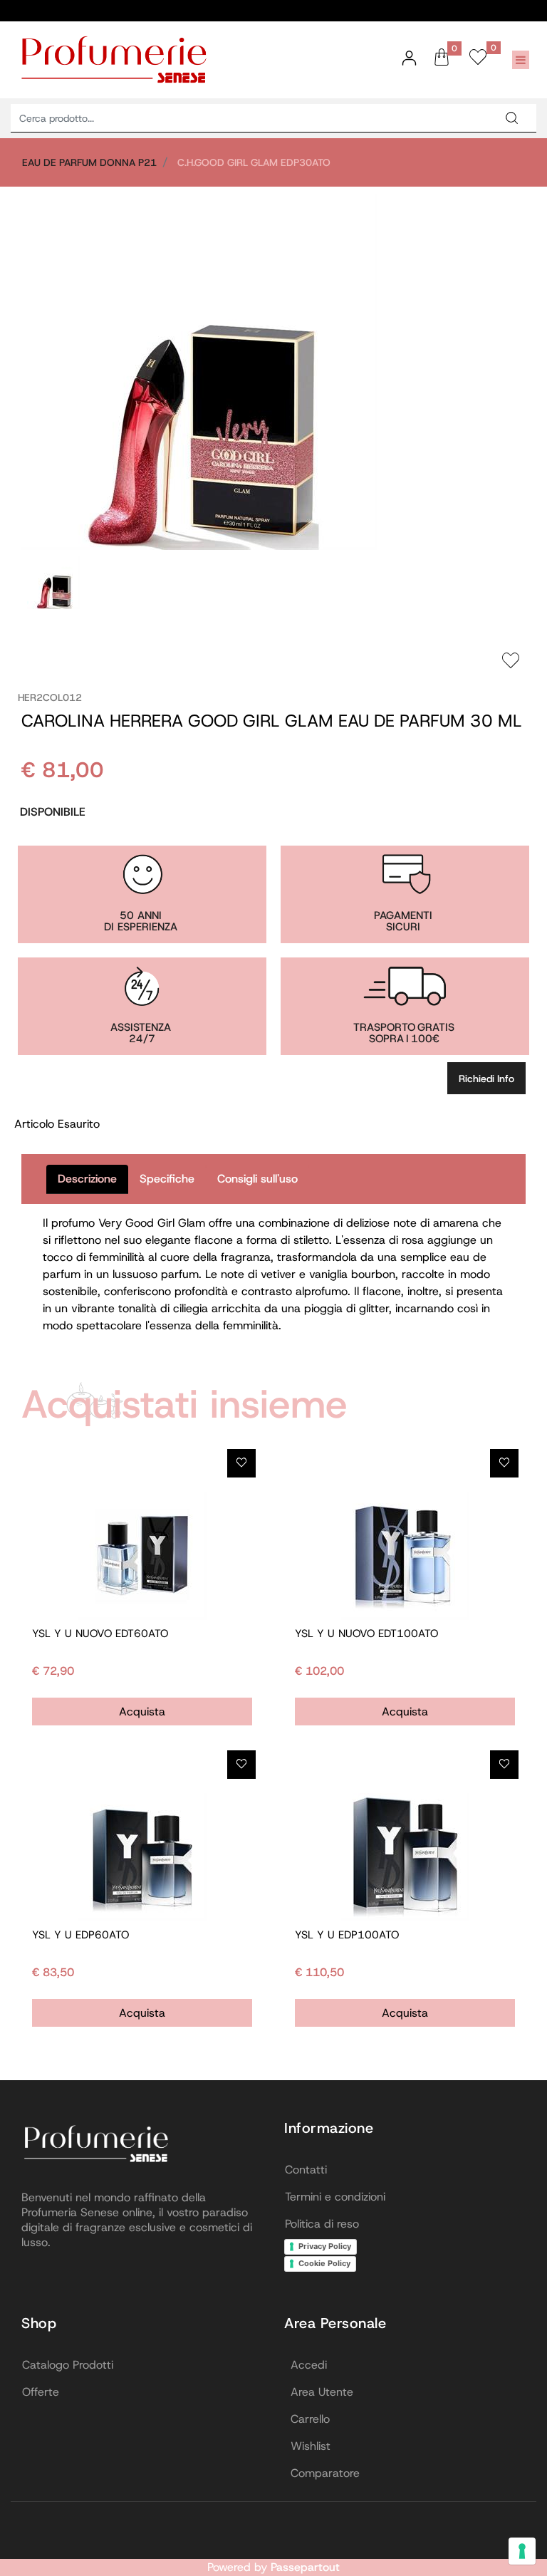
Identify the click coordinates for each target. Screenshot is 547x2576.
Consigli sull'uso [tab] (257, 1179)
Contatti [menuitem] (306, 2170)
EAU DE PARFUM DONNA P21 (89, 162)
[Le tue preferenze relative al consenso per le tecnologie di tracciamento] (522, 2551)
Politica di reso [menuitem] (322, 2224)
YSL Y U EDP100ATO (347, 1935)
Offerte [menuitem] (41, 2392)
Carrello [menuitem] (310, 2419)
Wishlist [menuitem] (311, 2446)
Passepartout (305, 2567)
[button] (511, 118)
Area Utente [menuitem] (322, 2392)
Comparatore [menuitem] (325, 2473)
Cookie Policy (324, 2263)
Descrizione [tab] (87, 1179)
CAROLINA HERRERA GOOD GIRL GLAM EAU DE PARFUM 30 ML (272, 721)
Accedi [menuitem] (309, 2365)
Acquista (142, 1712)
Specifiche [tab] (167, 1179)
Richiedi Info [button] (486, 1079)
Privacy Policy (325, 2246)
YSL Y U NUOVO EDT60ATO (100, 1634)
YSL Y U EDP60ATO (80, 1935)
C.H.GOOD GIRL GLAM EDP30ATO (254, 162)
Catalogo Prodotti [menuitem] (68, 2365)
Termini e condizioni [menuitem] (335, 2197)
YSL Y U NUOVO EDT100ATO (366, 1634)
